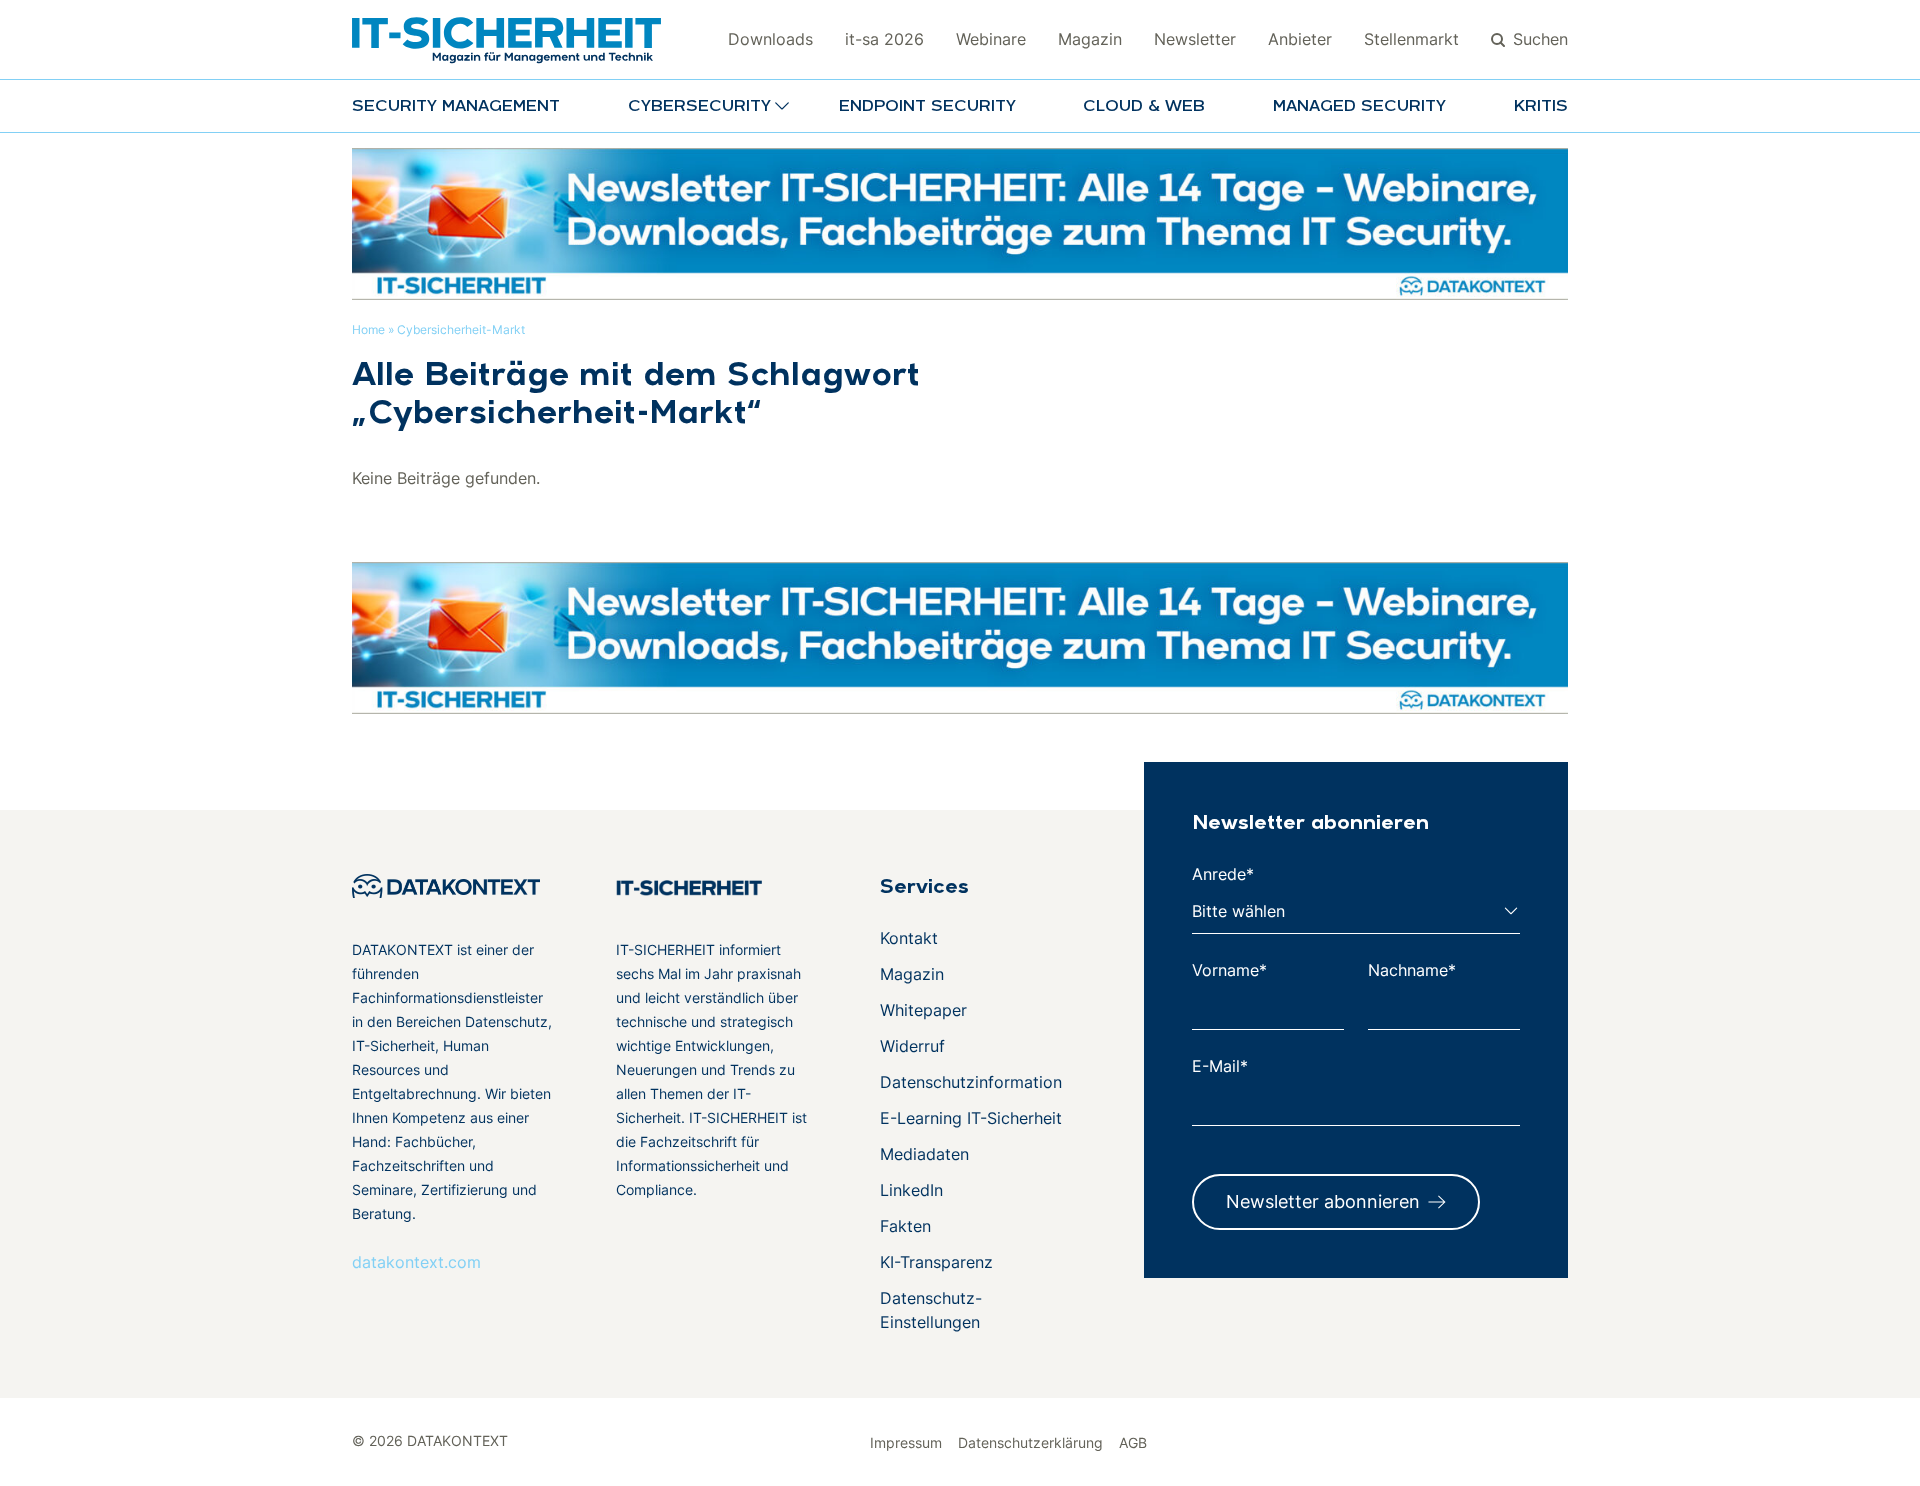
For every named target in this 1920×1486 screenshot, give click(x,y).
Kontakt (909, 938)
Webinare (991, 39)
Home (368, 329)
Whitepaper (923, 1010)
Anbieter (1300, 39)
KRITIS (1541, 107)
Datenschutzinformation (971, 1082)
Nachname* (1412, 970)
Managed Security (1359, 107)
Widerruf (912, 1046)
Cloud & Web (1144, 107)
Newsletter (1195, 39)
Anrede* (1223, 874)
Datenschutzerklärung (1030, 1442)
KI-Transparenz (936, 1262)
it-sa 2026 (884, 39)
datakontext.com (416, 1262)
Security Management (456, 107)
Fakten (905, 1226)
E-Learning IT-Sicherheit (971, 1118)
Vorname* (1229, 970)
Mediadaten (924, 1154)
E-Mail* (1220, 1066)
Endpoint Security (927, 107)
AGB (1133, 1442)
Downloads (770, 39)
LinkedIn (911, 1190)
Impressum (906, 1442)
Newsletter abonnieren (1323, 1201)
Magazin (1090, 39)
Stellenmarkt (1411, 39)
